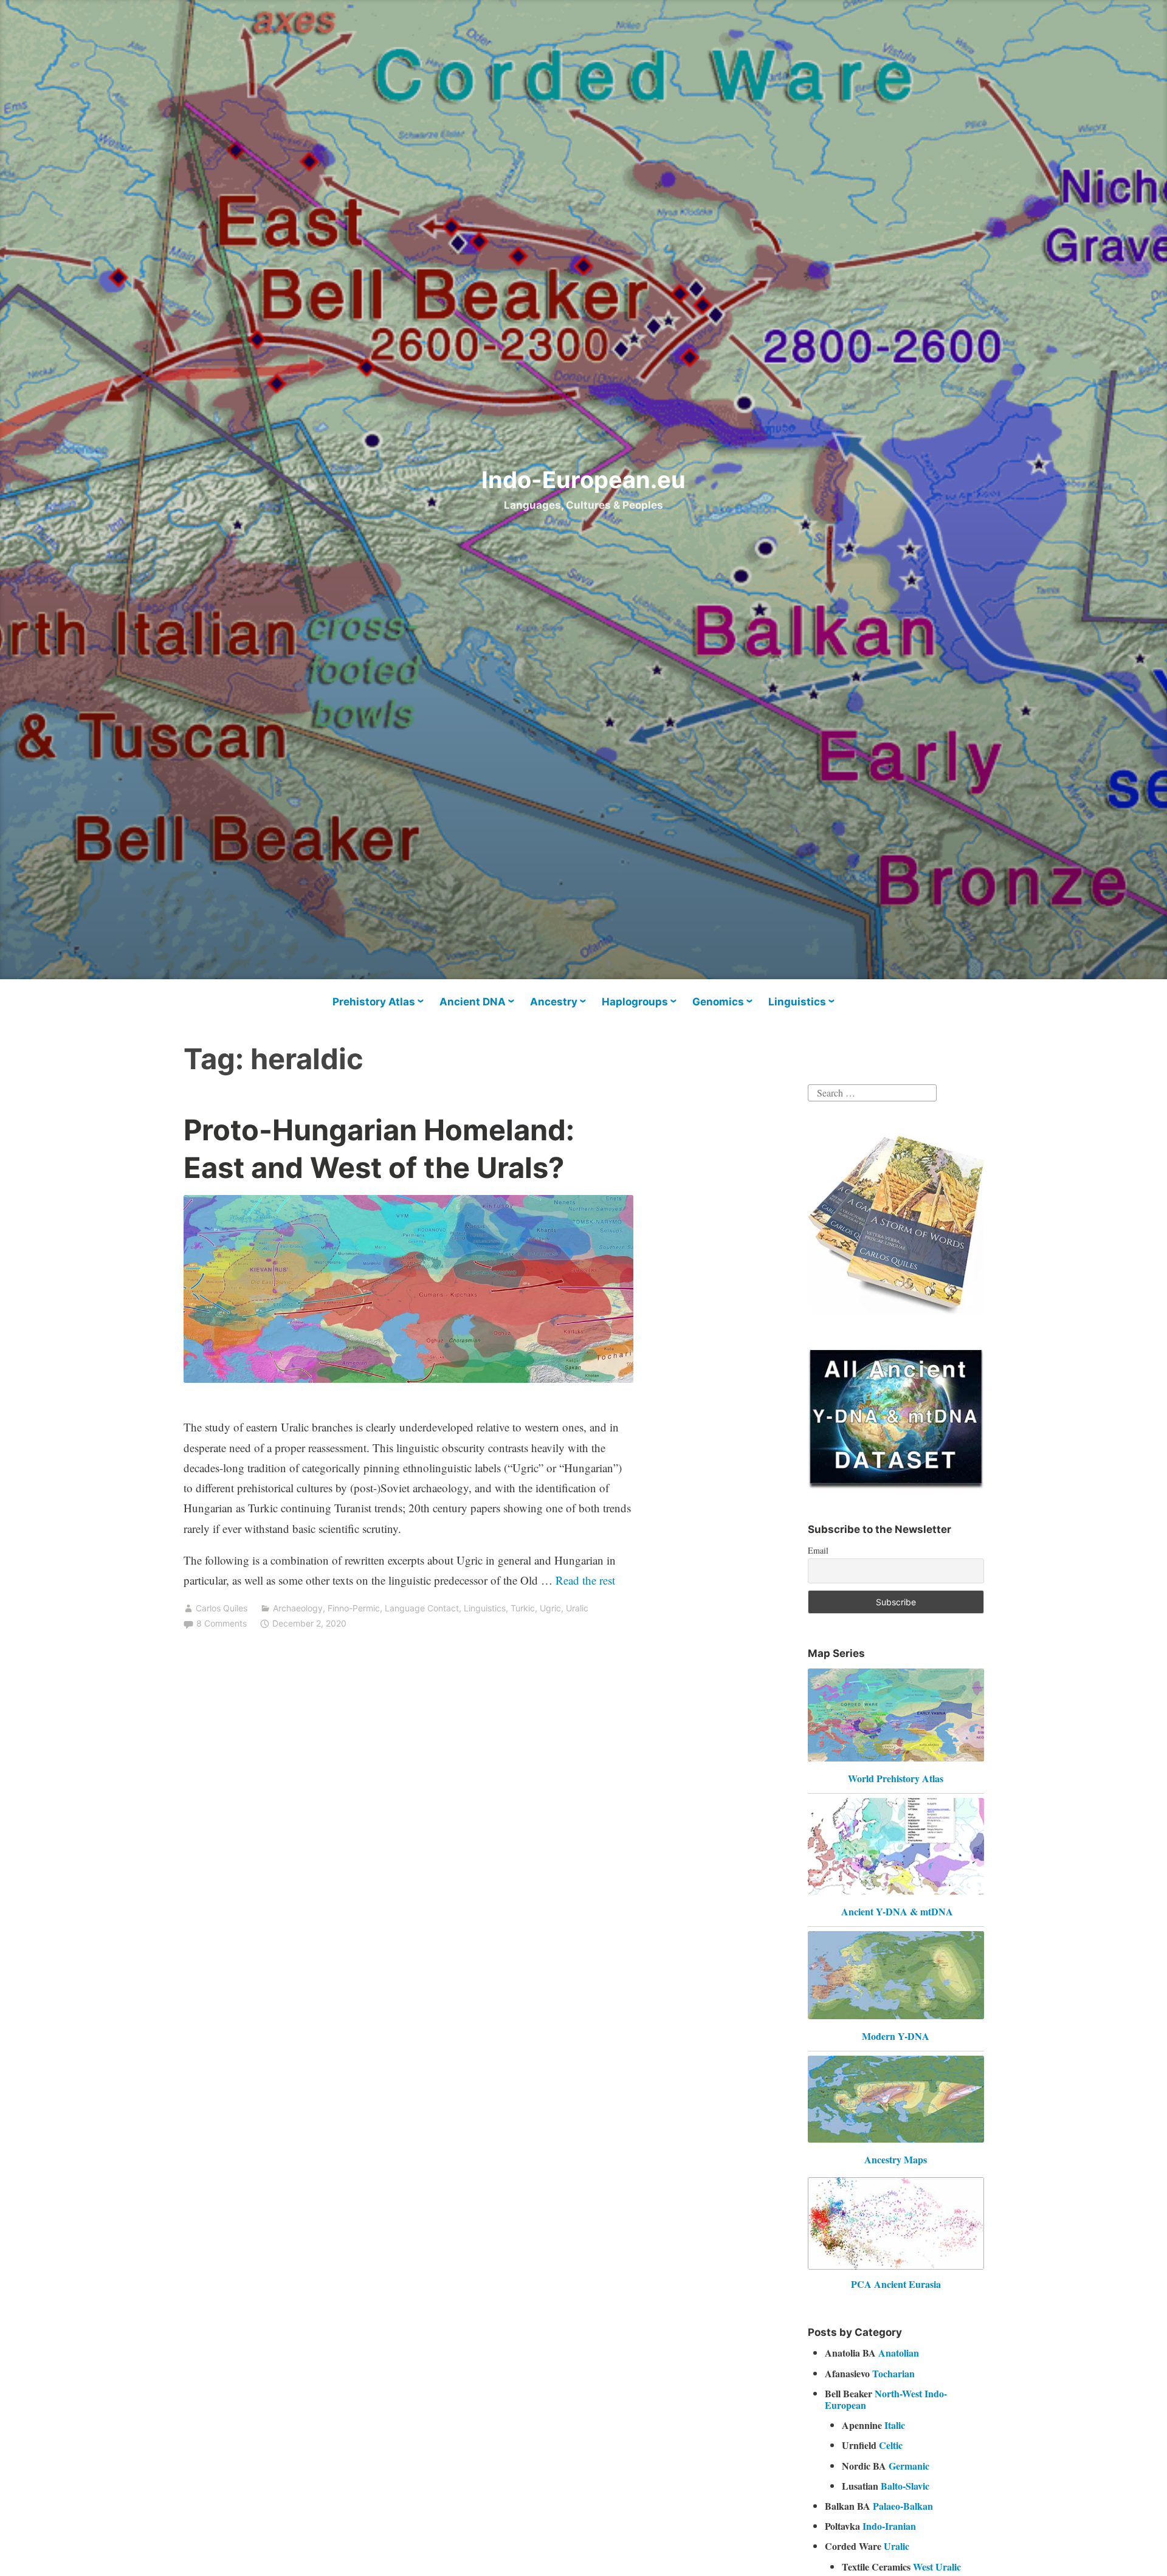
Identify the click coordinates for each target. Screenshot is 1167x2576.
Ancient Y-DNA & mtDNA (897, 1911)
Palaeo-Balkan (903, 2506)
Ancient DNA (473, 1002)
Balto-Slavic (905, 2486)
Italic (895, 2425)
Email (818, 1550)
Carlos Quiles (222, 1608)
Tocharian (893, 2373)
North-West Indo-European (886, 2399)
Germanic (909, 2466)
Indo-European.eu (583, 480)
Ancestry (554, 1002)
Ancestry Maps (896, 2159)
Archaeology (298, 1608)
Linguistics (797, 1002)
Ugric (550, 1608)
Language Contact (422, 1608)
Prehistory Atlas (374, 1002)
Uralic (577, 1608)
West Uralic (937, 2567)
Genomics (718, 1002)
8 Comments (222, 1623)
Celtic (891, 2445)
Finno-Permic (354, 1608)
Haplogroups (635, 1002)
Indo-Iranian (889, 2526)
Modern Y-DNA (896, 2036)
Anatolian (899, 2353)
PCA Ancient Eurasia (896, 2284)
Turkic (523, 1608)
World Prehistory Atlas (896, 1778)
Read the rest (587, 1580)
